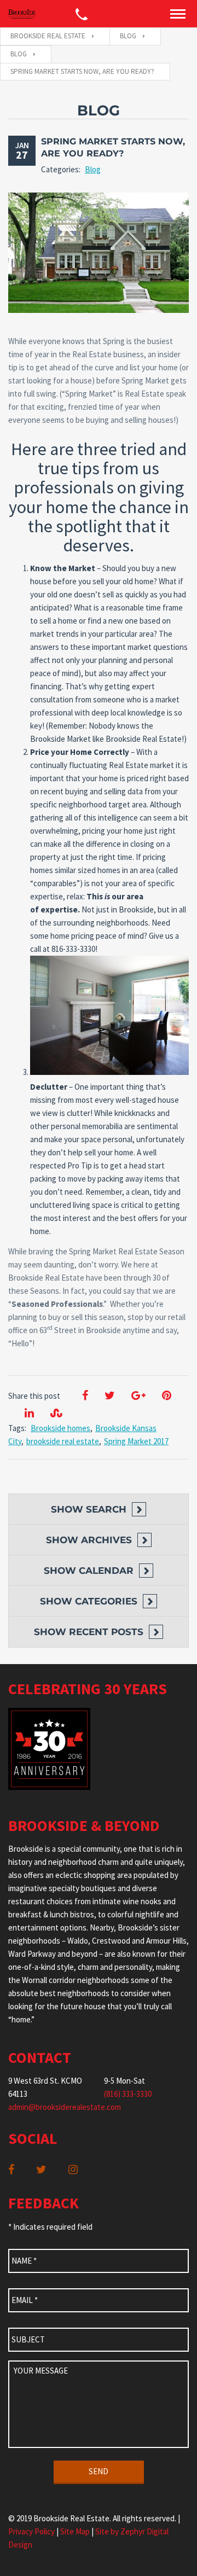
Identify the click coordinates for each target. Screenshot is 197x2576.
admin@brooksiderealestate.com (65, 2107)
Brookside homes (60, 1428)
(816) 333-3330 (128, 2094)
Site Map (75, 2531)
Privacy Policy (31, 2531)
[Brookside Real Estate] (22, 14)
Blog (93, 169)
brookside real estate (63, 1441)
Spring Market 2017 (136, 1441)
